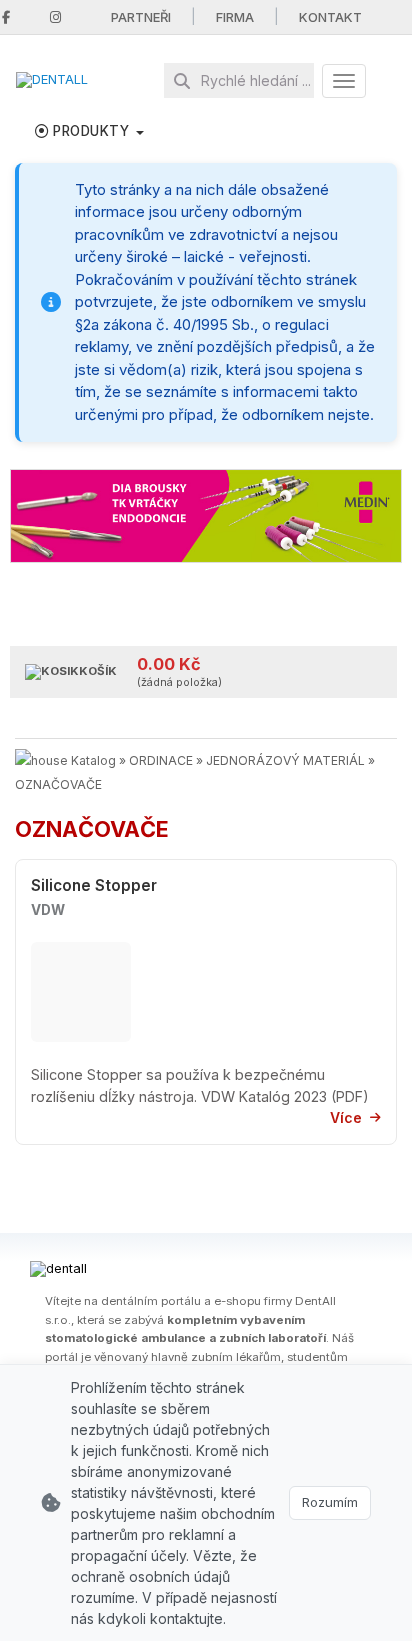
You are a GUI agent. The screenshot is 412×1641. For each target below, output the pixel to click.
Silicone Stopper (94, 885)
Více (346, 1117)
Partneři (141, 17)
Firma (235, 17)
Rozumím (330, 1502)
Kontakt (330, 17)
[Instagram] (55, 17)
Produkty (91, 131)
